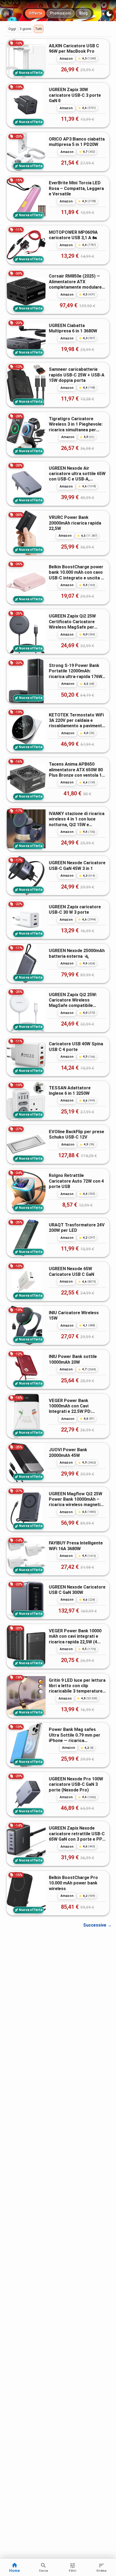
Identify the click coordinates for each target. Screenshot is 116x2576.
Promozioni (61, 13)
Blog (83, 13)
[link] (58, 58)
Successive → (97, 1925)
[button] (12, 29)
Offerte (35, 13)
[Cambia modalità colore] (109, 14)
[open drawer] (6, 14)
